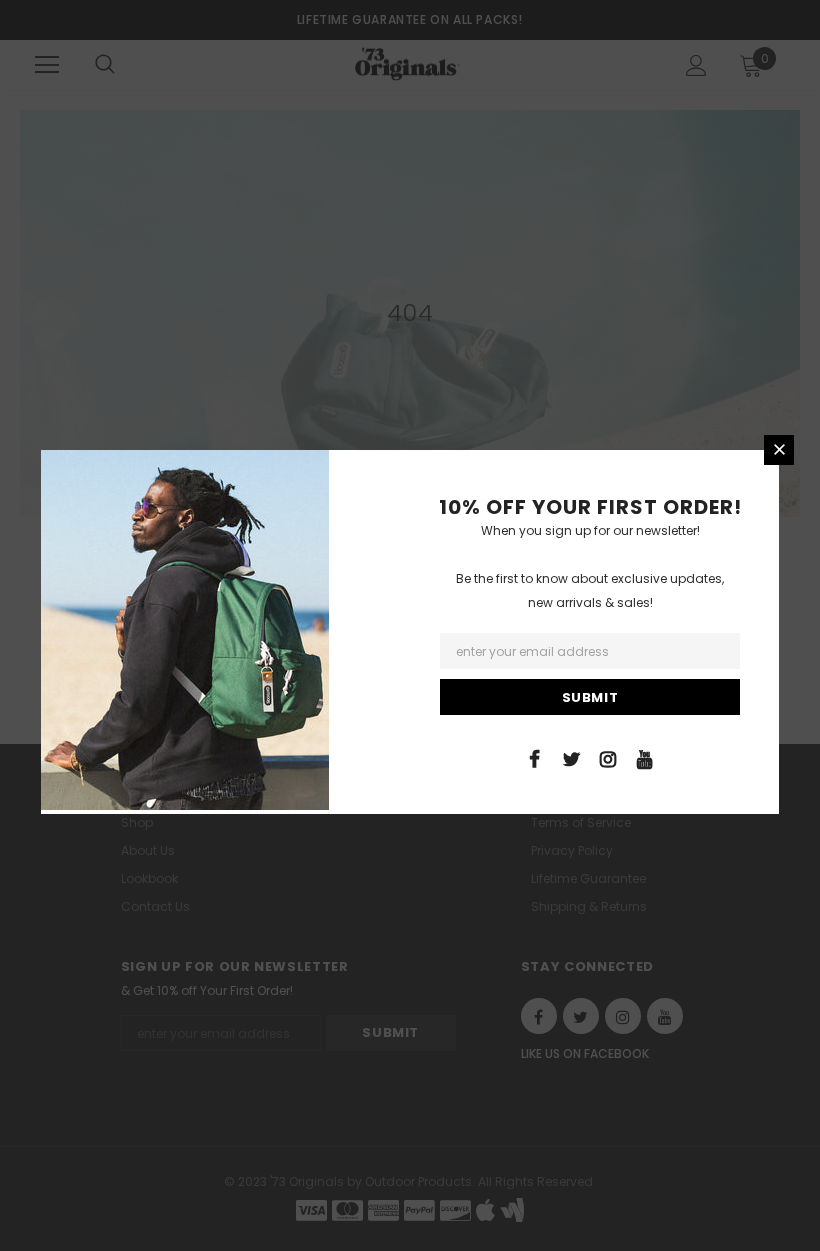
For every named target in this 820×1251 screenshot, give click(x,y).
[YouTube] (645, 758)
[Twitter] (571, 758)
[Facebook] (534, 758)
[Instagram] (608, 758)
